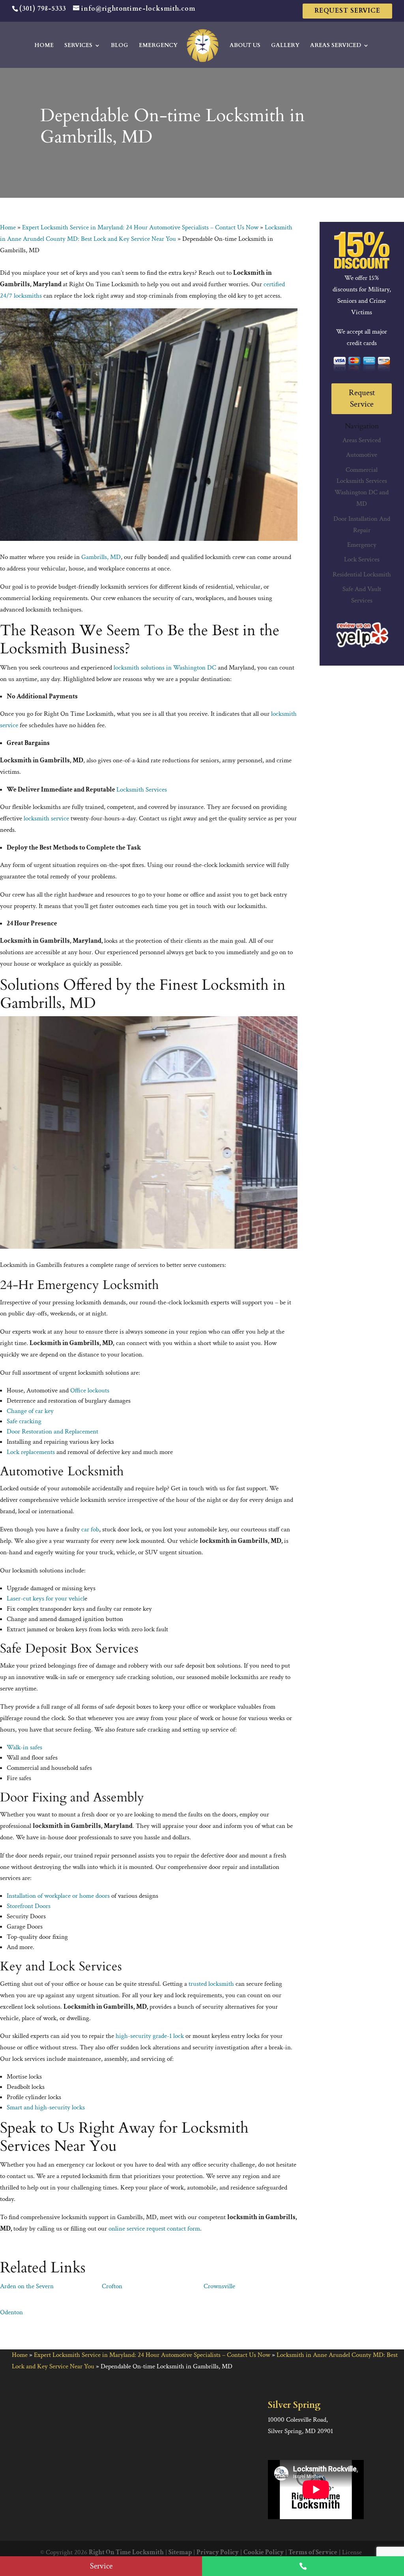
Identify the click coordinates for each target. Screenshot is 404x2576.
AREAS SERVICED (336, 46)
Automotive (362, 455)
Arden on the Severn (27, 2286)
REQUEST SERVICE (347, 11)
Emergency (362, 545)
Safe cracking (24, 1421)
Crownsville (219, 2286)
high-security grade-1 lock (150, 2036)
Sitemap (180, 2552)
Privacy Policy (218, 2552)
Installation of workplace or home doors (58, 1896)
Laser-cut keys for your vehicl (46, 1599)
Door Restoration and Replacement (52, 1432)
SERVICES (78, 46)
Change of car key (30, 1411)
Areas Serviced (362, 440)
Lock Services (362, 559)
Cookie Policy (264, 2552)
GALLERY (285, 46)
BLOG (120, 46)
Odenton (11, 2312)
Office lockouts (90, 1390)
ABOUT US (245, 46)
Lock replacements (31, 1452)
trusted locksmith (211, 1984)
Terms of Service (313, 2552)
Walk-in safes (24, 1747)
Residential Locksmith (362, 574)
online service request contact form (154, 2229)
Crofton (112, 2286)
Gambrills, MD (101, 557)
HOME (44, 46)
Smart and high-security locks (46, 2107)
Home (8, 227)
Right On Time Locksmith (126, 2552)
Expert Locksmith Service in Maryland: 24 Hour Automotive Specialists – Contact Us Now (140, 227)
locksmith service (46, 818)
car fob (90, 1529)
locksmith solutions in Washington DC (165, 668)
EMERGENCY (158, 46)
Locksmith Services (142, 790)
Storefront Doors (29, 1906)
